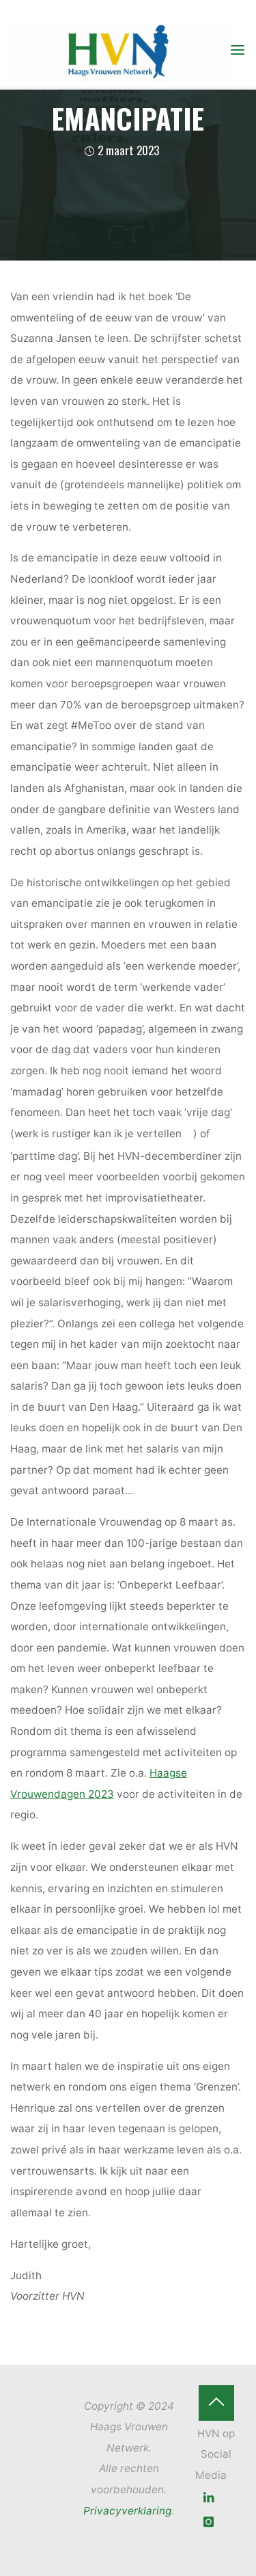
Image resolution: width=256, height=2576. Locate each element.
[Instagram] (209, 2522)
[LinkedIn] (209, 2498)
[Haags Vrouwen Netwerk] (119, 50)
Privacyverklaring (127, 2511)
